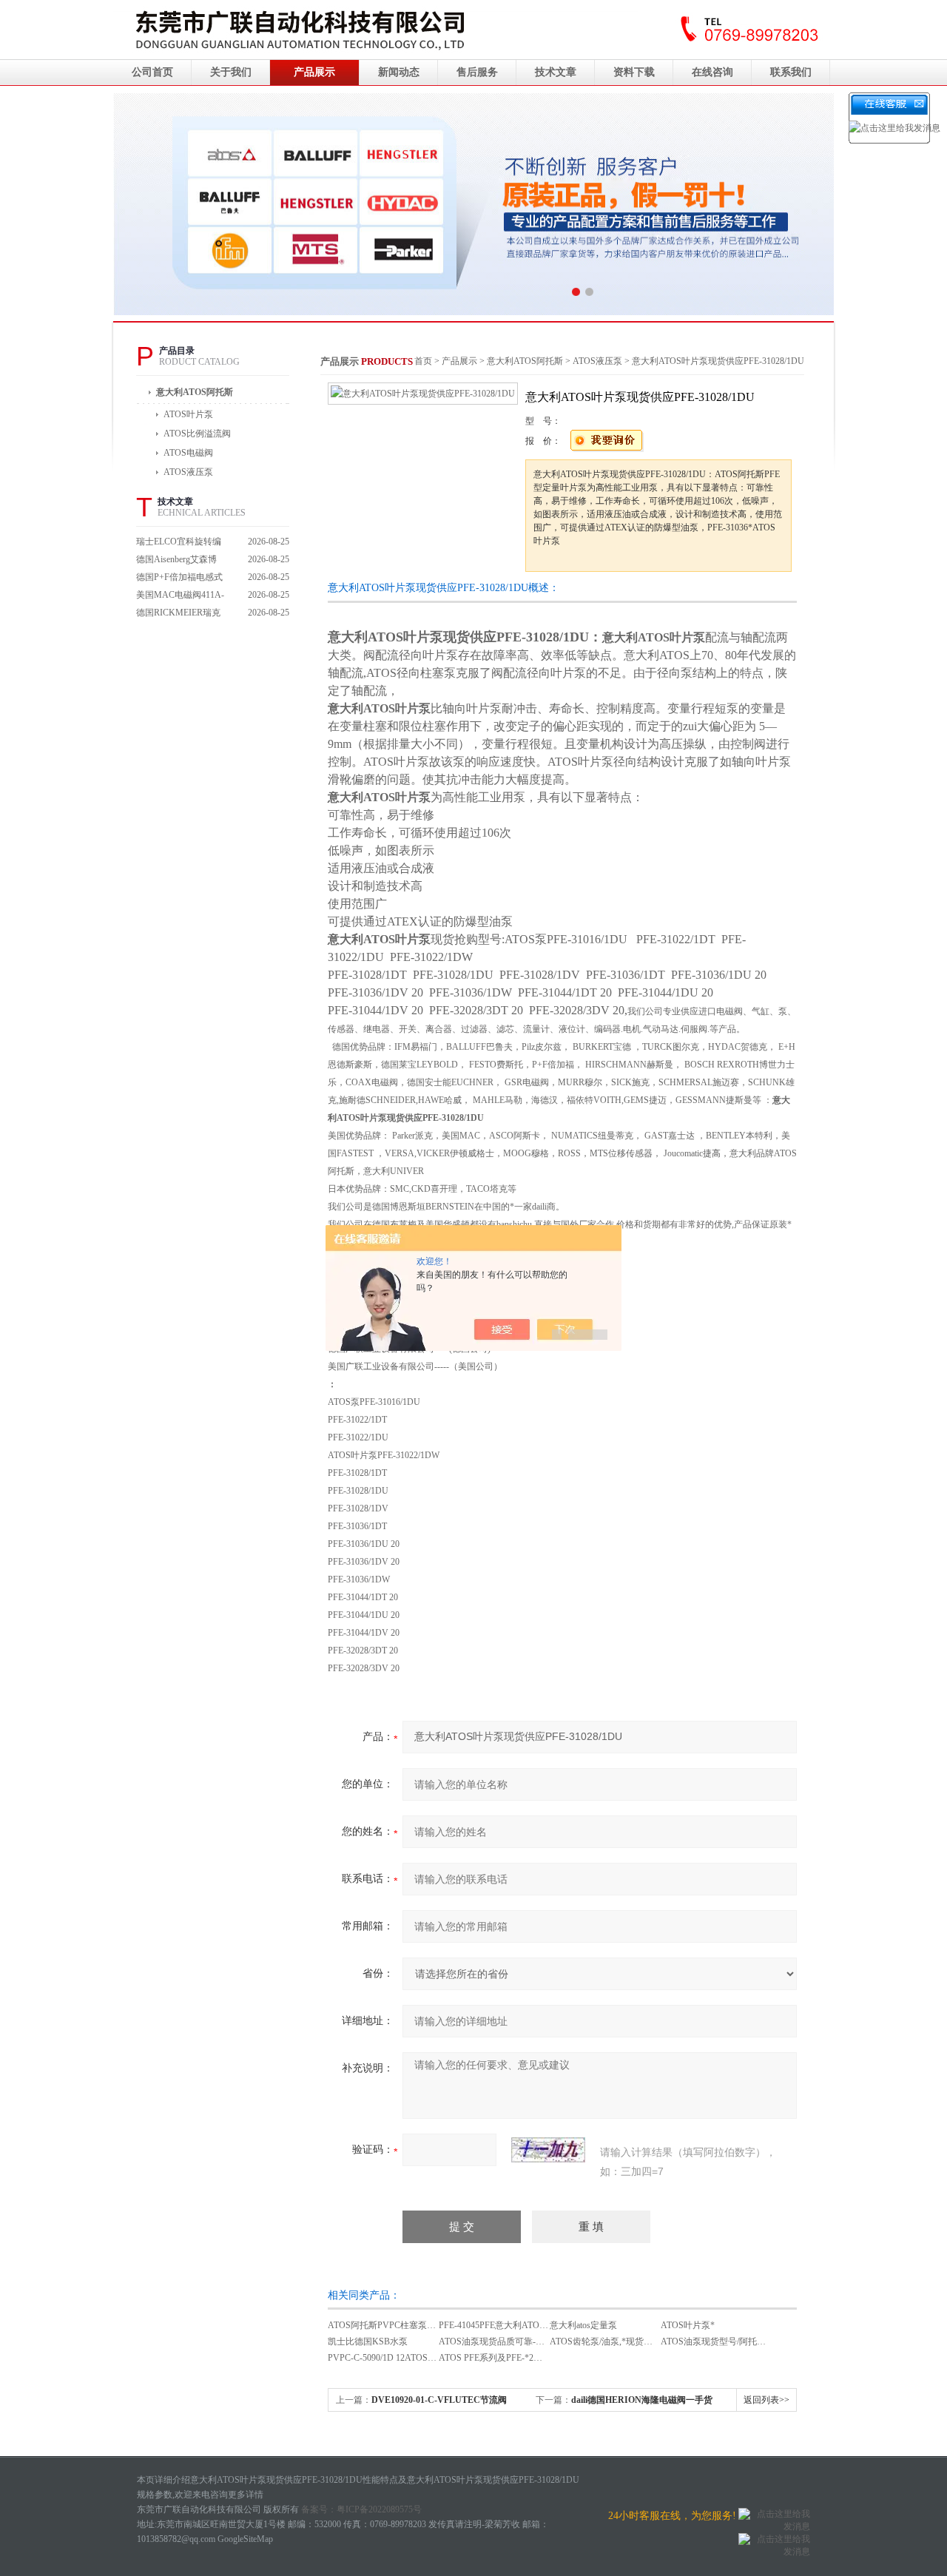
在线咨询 (712, 72)
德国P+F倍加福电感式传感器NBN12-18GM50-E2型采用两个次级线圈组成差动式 (181, 579)
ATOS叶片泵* (688, 2325)
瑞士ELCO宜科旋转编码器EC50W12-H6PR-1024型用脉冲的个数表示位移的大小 (181, 543)
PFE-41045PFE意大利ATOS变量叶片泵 (514, 2325)
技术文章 (556, 72)
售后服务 (477, 72)
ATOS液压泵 (597, 361)
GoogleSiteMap (245, 2539)
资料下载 (634, 72)
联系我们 (791, 72)
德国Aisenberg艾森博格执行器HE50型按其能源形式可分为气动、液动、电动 (181, 561)
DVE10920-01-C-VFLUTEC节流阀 (439, 2400)
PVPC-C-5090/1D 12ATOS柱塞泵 (391, 2358)
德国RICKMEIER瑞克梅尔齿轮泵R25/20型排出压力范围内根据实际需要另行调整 (181, 614)
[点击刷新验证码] (548, 2150)
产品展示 (314, 72)
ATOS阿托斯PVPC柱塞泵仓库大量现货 (404, 2325)
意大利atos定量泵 (583, 2325)
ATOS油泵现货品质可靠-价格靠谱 (505, 2341)
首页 (423, 361)
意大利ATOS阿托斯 (195, 392)
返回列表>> (766, 2400)
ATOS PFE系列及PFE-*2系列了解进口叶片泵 (526, 2358)
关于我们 (231, 72)
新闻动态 (399, 72)
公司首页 (152, 72)
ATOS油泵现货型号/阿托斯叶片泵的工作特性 (749, 2341)
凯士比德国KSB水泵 (368, 2341)
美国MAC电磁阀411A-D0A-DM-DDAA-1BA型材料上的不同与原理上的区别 (181, 597)
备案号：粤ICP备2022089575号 (361, 2509)
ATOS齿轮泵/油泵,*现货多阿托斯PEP (622, 2341)
